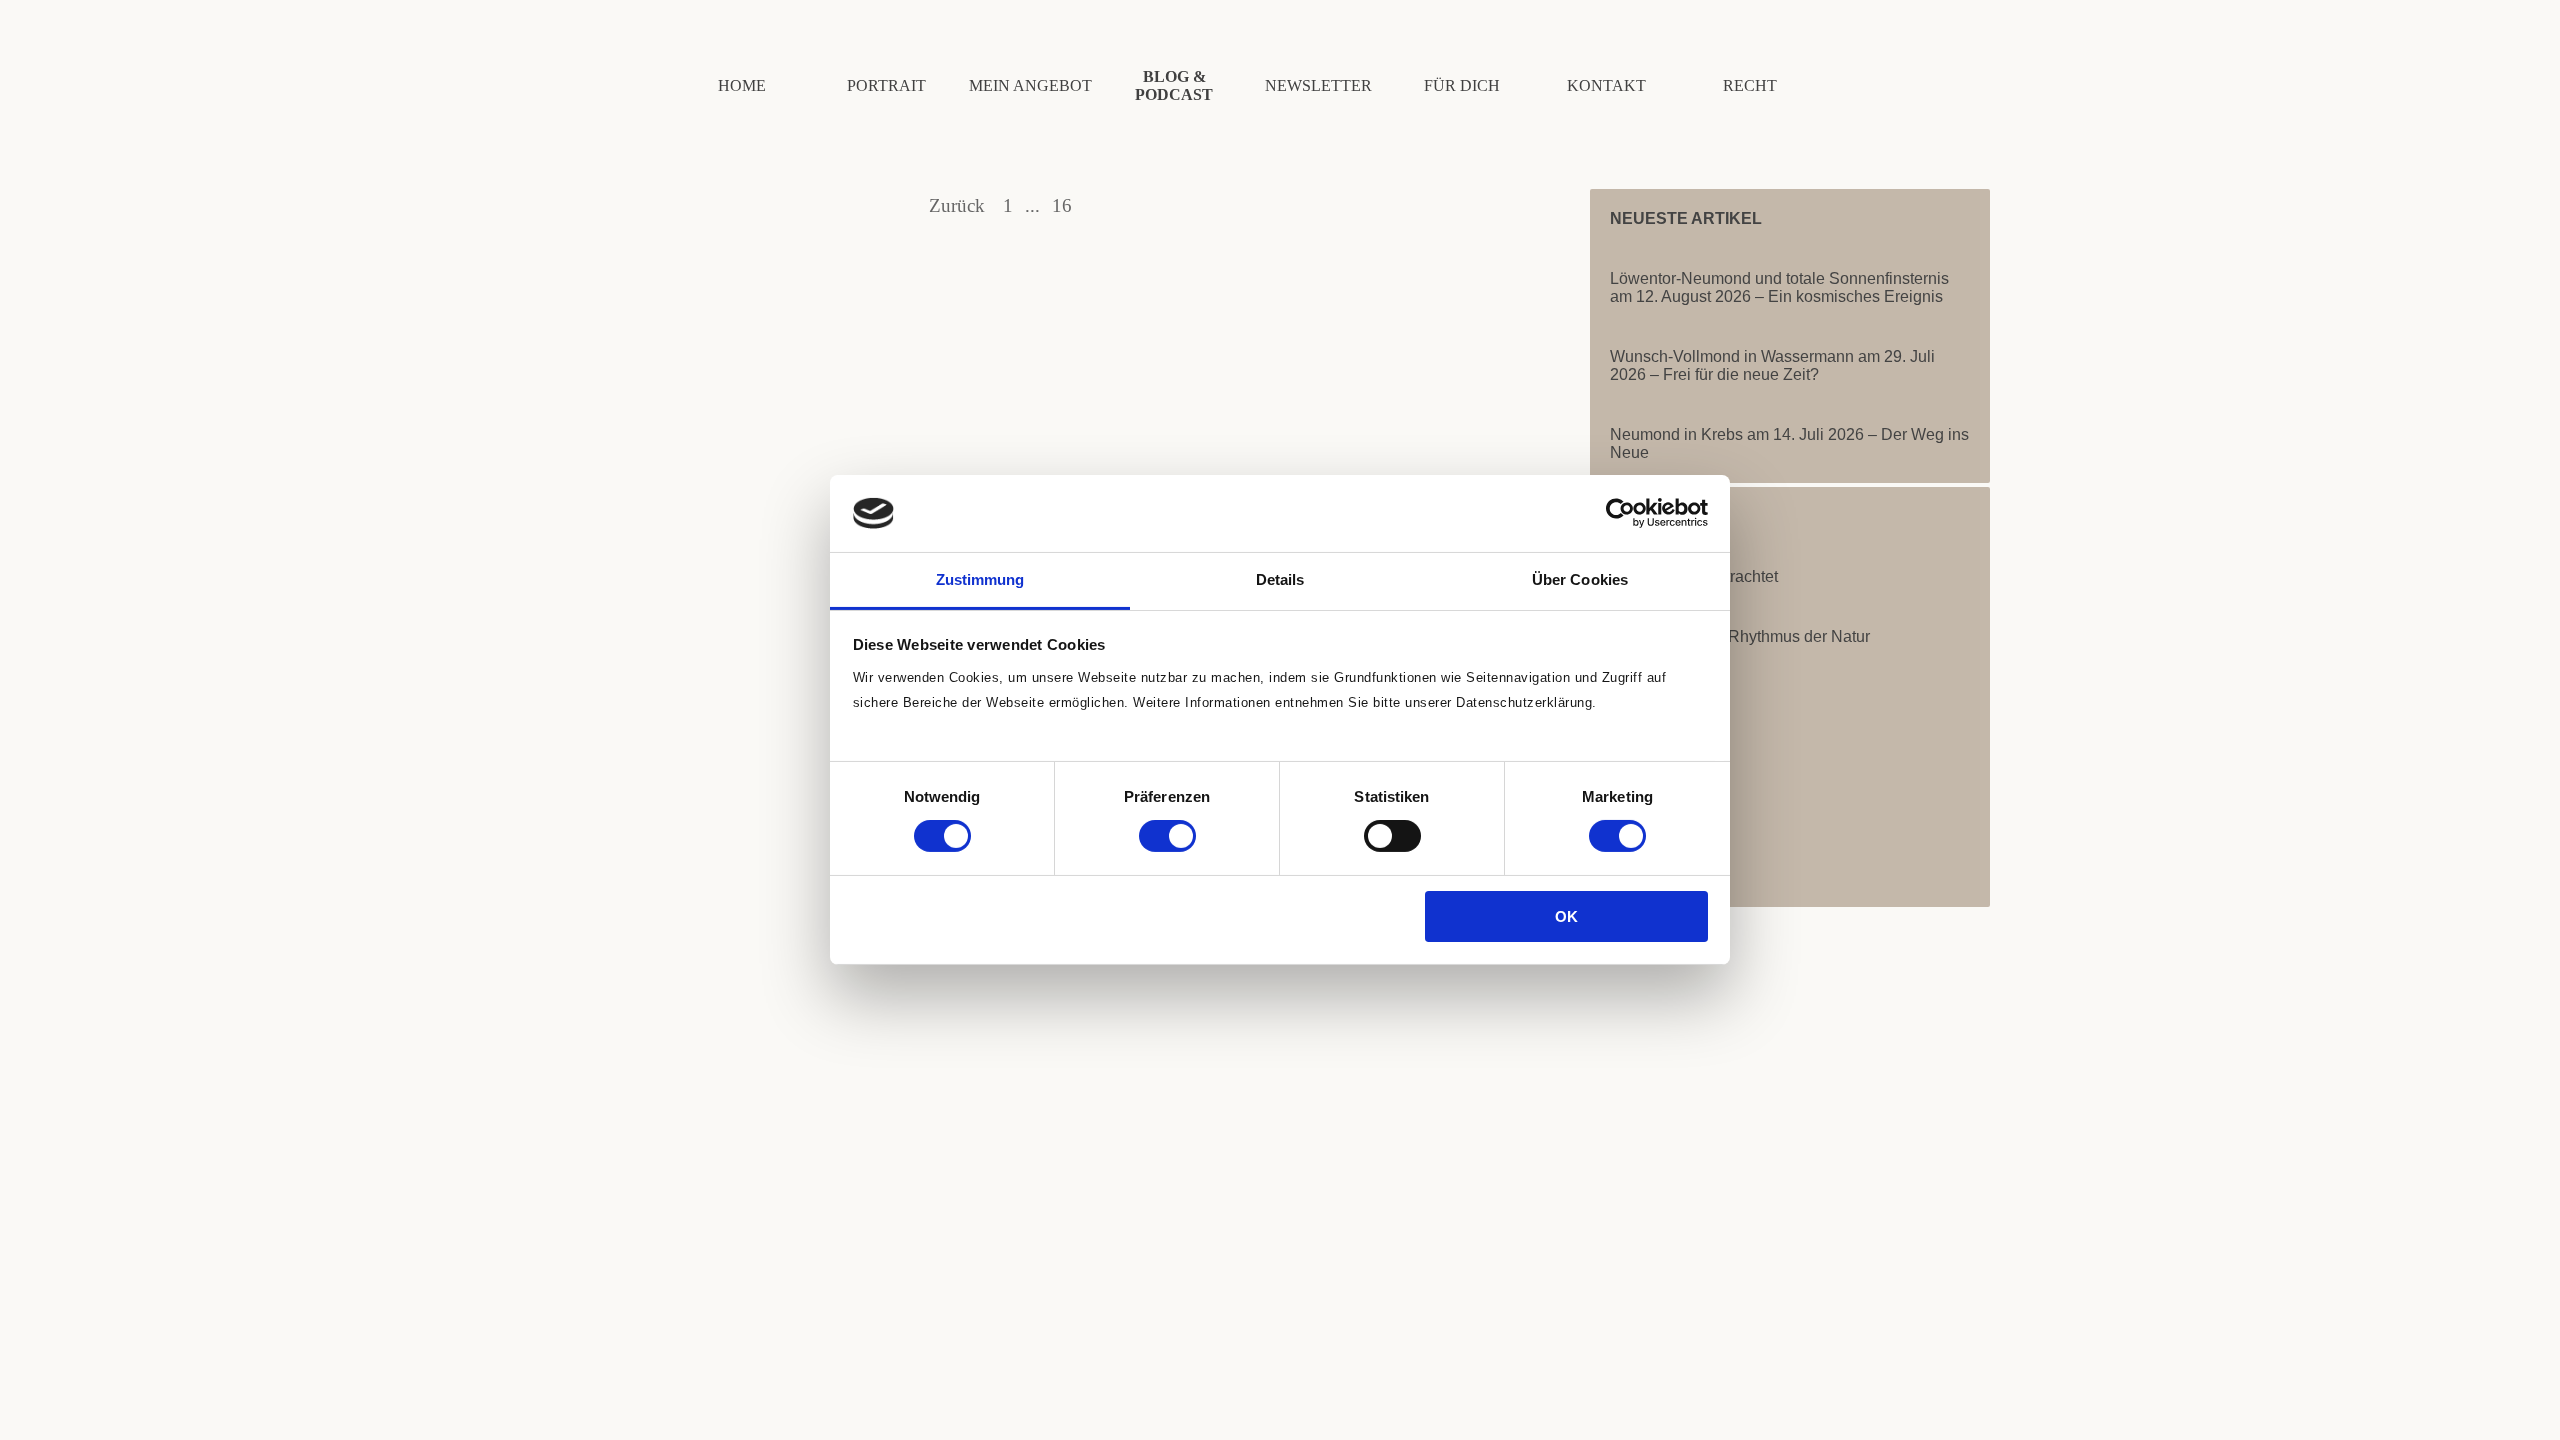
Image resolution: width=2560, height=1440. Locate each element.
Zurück (957, 205)
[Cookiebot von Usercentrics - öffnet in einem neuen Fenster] (1620, 513)
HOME (742, 85)
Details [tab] (1280, 579)
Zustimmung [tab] (980, 579)
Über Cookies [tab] (1580, 579)
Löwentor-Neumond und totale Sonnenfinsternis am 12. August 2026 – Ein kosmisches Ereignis (1779, 287)
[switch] (1167, 836)
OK (1566, 916)
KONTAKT (1606, 85)
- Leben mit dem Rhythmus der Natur (1740, 636)
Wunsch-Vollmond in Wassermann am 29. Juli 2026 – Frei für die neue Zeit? (1772, 365)
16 (1066, 205)
